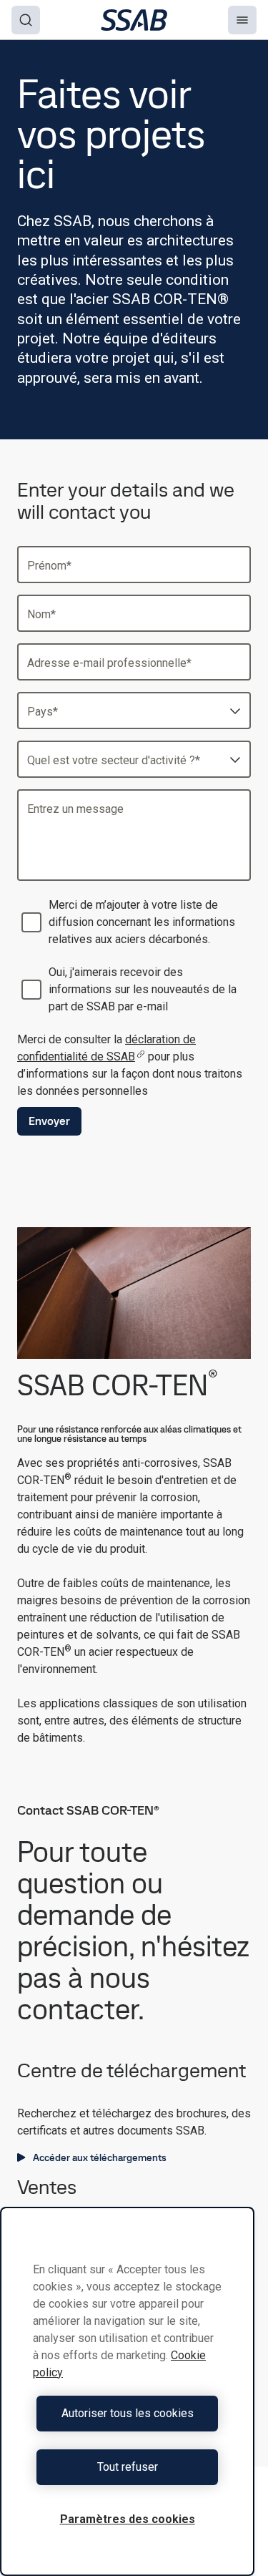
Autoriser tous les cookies (128, 2413)
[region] (127, 2391)
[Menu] (242, 20)
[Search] (26, 20)
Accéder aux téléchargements (100, 2157)
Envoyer (49, 1121)
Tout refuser (128, 2467)
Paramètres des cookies (128, 2519)
